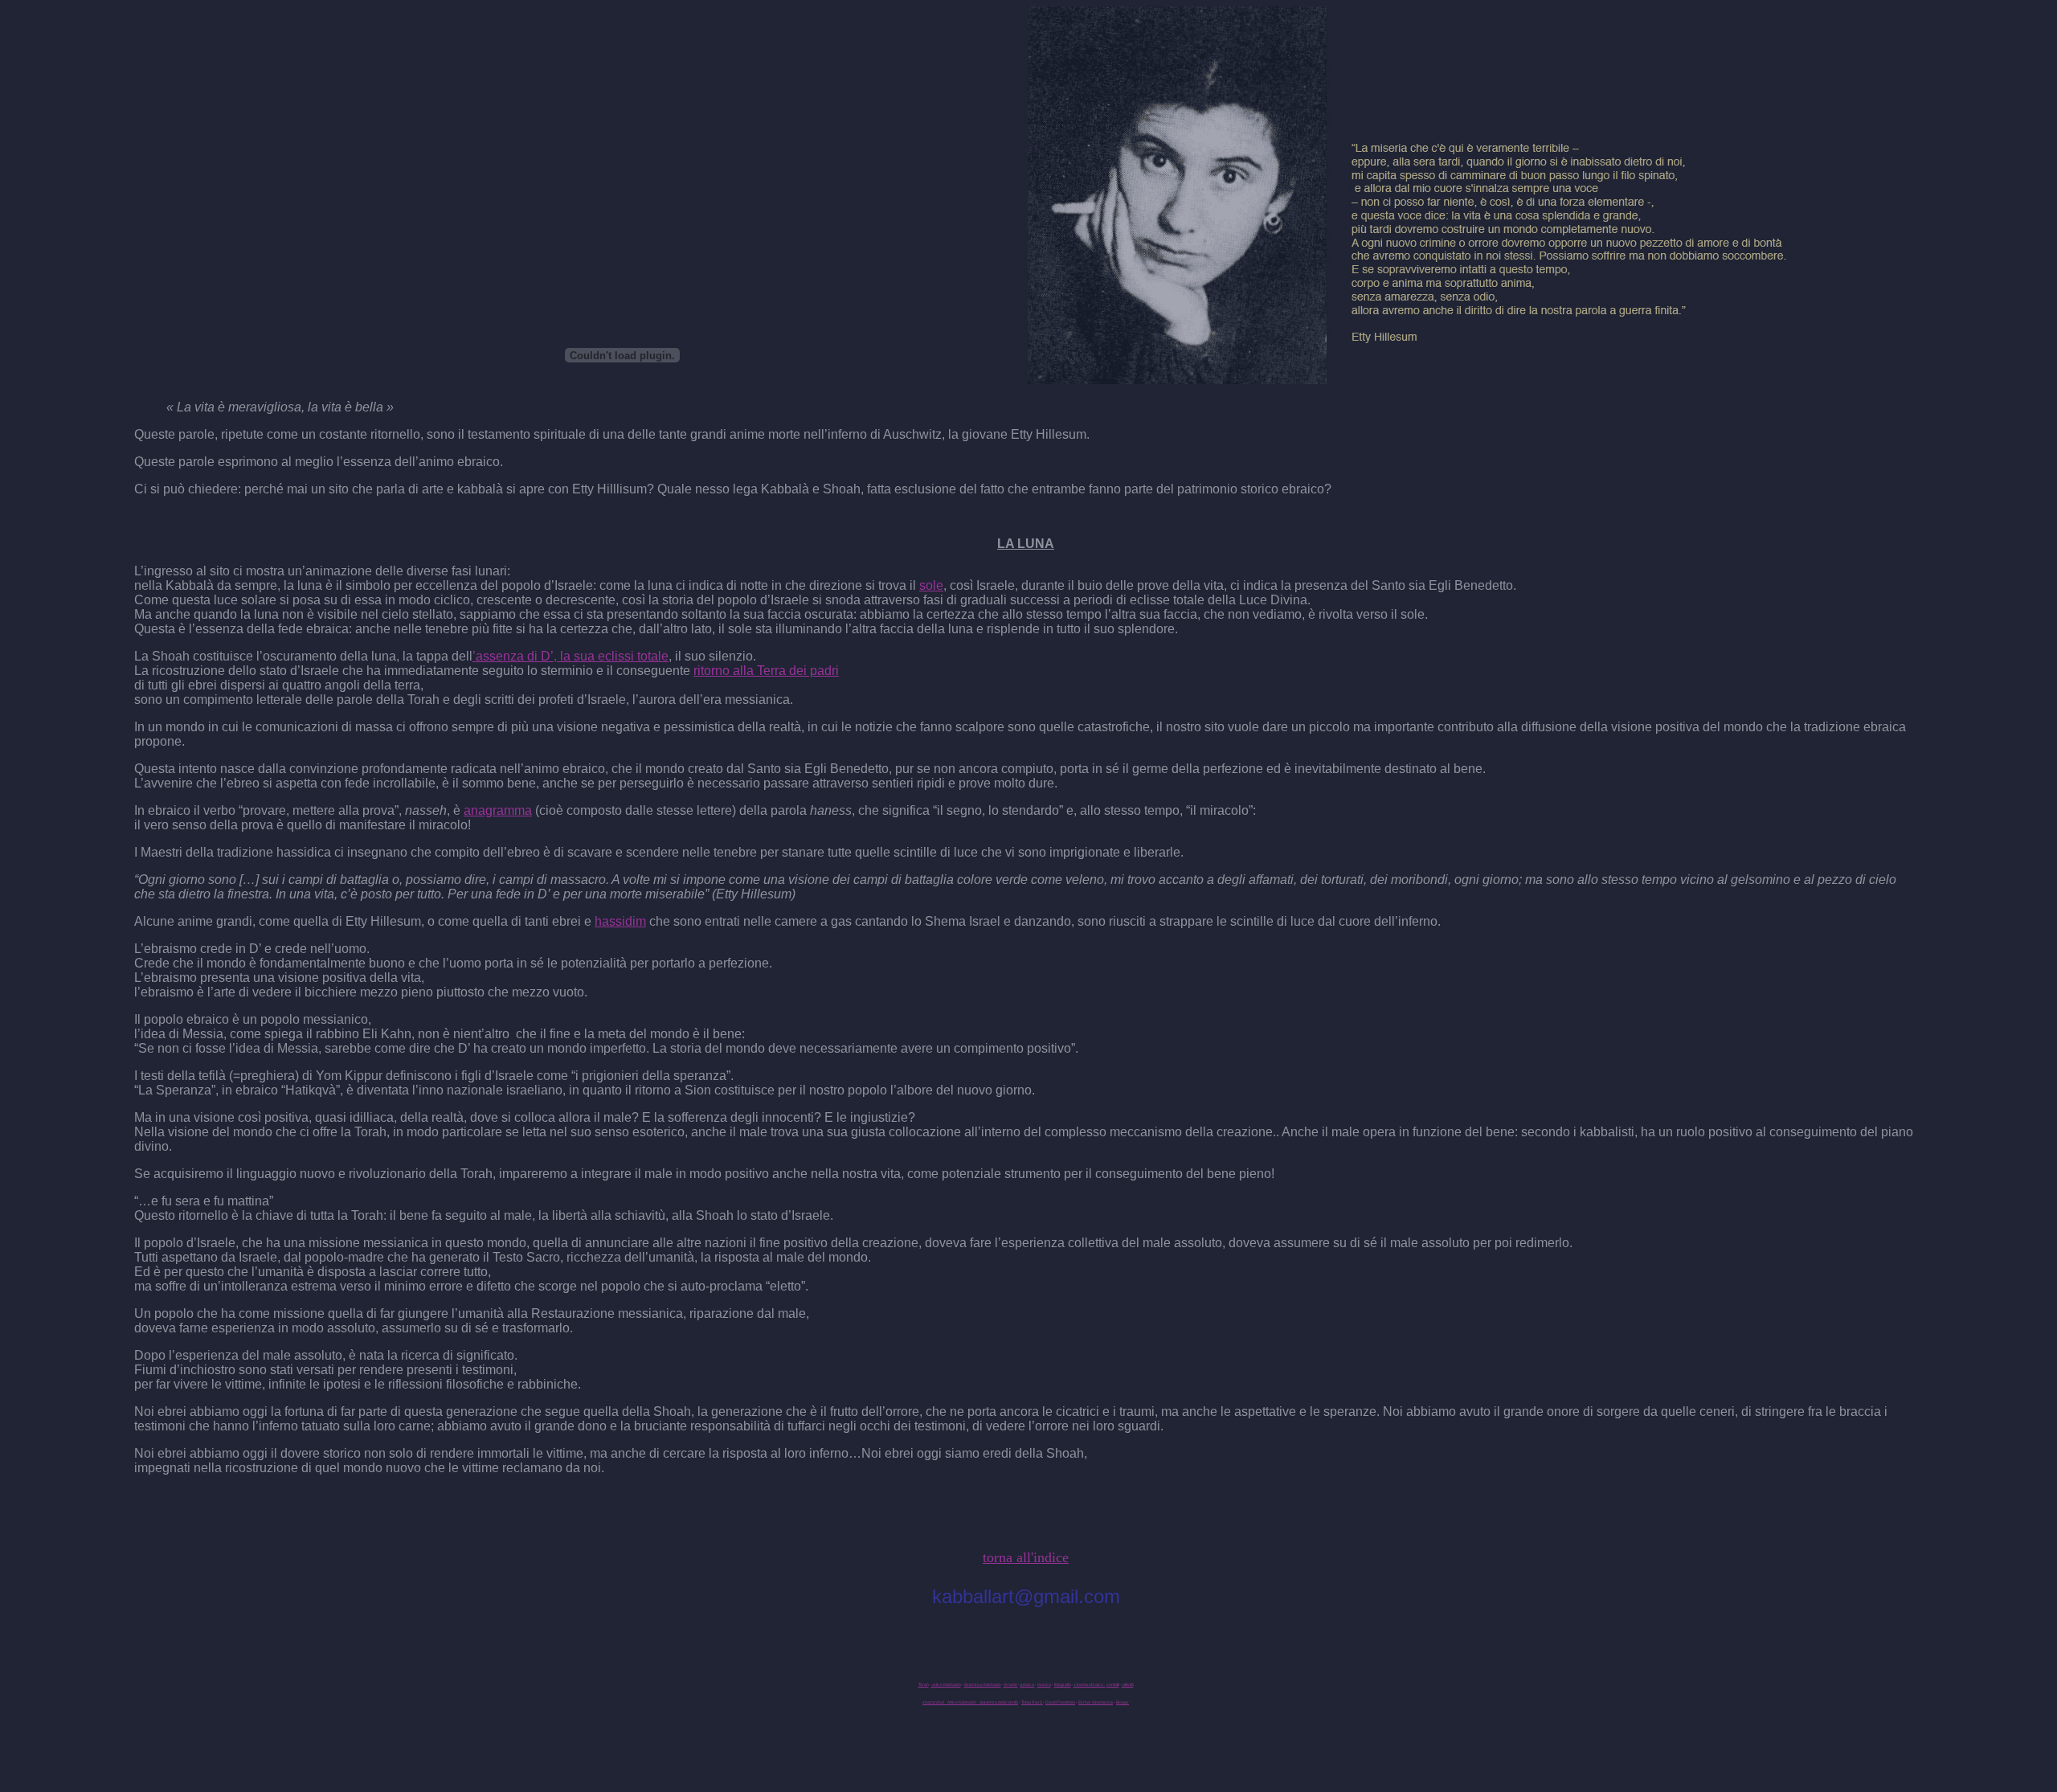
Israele (1011, 1684)
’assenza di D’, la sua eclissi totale (570, 656)
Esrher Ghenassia (1096, 1702)
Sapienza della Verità (999, 1702)
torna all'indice (1026, 1557)
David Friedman (1060, 1702)
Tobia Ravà (1032, 1702)
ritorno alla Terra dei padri (766, 671)
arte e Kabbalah (946, 1684)
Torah (924, 1684)
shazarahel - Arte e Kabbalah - (951, 1702)
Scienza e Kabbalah (983, 1684)
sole (931, 585)
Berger (1123, 1702)
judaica (1028, 1684)
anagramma (498, 810)
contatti (1113, 1684)
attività (1128, 1684)
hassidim (620, 921)
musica (1044, 1684)
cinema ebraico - (1090, 1684)
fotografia (1063, 1684)
